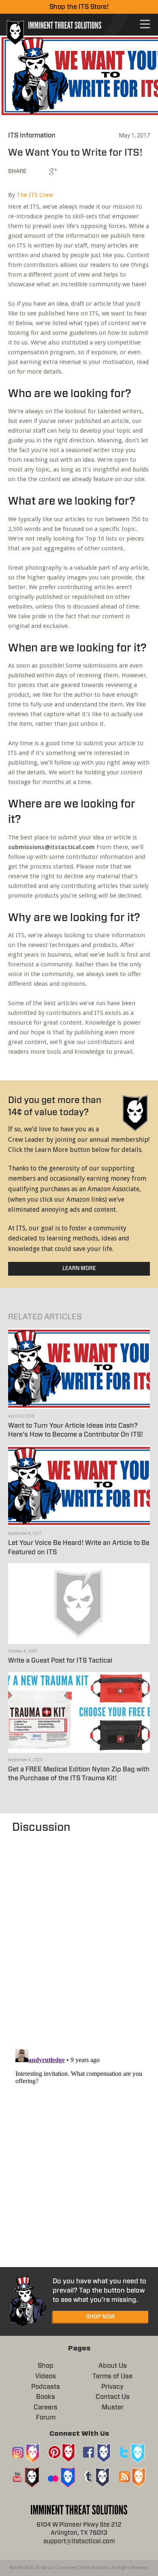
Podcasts (46, 2387)
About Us (113, 2366)
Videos (46, 2376)
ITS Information (32, 135)
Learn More (79, 1269)
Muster (113, 2407)
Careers (46, 2407)
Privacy (112, 2387)
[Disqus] (79, 1937)
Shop (46, 2366)
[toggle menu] (145, 24)
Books (46, 2397)
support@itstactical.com (79, 2541)
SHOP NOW (100, 2317)
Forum (46, 2418)
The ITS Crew (35, 195)
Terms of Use (112, 2376)
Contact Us (113, 2397)
